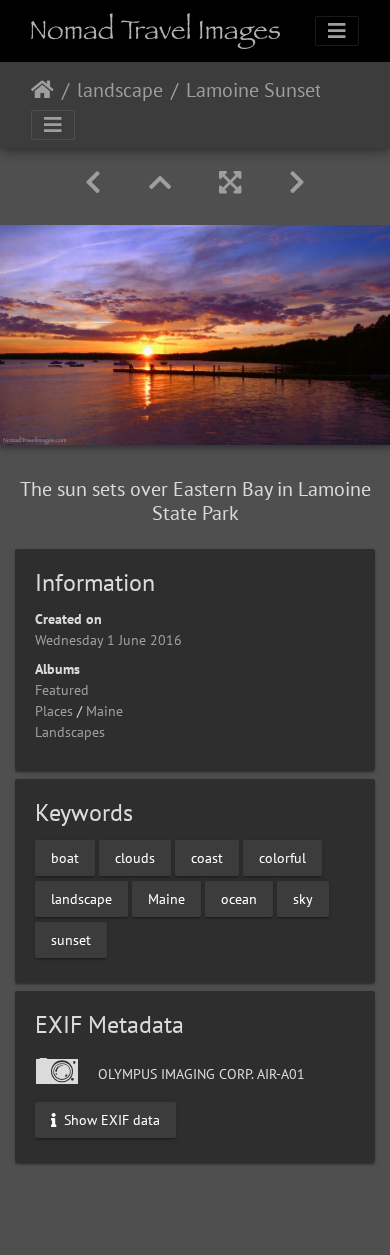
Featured (62, 690)
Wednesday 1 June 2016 (108, 640)
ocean (239, 899)
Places (54, 711)
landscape (120, 90)
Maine (104, 711)
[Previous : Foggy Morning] (93, 182)
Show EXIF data (110, 1119)
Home (42, 90)
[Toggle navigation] (337, 31)
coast (207, 858)
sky (303, 899)
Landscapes (70, 732)
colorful (282, 858)
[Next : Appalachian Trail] (297, 182)
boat (65, 858)
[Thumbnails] (160, 182)
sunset (71, 940)
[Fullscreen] (230, 182)
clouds (135, 858)
